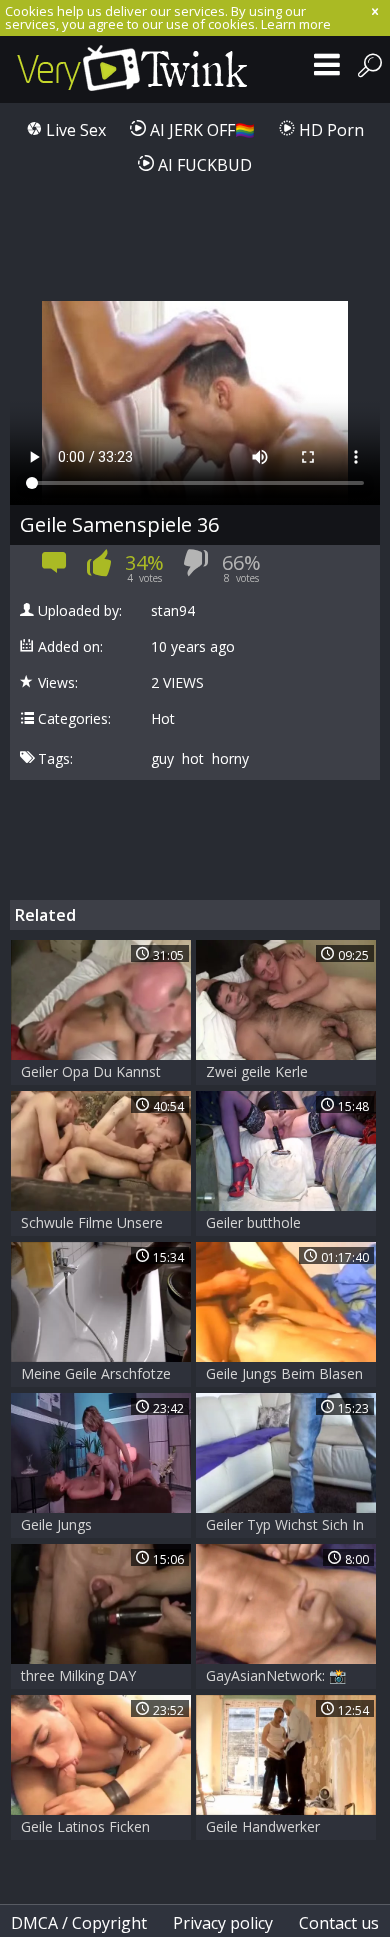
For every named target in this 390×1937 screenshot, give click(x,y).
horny (230, 759)
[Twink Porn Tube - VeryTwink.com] (132, 69)
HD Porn (329, 130)
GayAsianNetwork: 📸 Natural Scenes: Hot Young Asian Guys (276, 1677)
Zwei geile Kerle (257, 1071)
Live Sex (74, 130)
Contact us (339, 1923)
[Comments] (54, 568)
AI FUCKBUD (203, 165)
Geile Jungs (56, 1524)
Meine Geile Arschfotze (96, 1373)
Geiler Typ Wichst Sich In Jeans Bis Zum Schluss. (285, 1526)
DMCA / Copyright (79, 1923)
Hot (163, 719)
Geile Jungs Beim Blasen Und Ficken (284, 1375)
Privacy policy (223, 1923)
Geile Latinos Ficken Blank (85, 1828)
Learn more (296, 24)
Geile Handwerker (263, 1826)
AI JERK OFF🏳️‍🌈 (200, 130)
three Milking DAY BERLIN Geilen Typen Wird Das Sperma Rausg (99, 1677)
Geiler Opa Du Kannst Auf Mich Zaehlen (91, 1073)
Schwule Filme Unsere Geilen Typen (92, 1224)
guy (162, 759)
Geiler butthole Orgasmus (253, 1224)
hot (193, 759)
